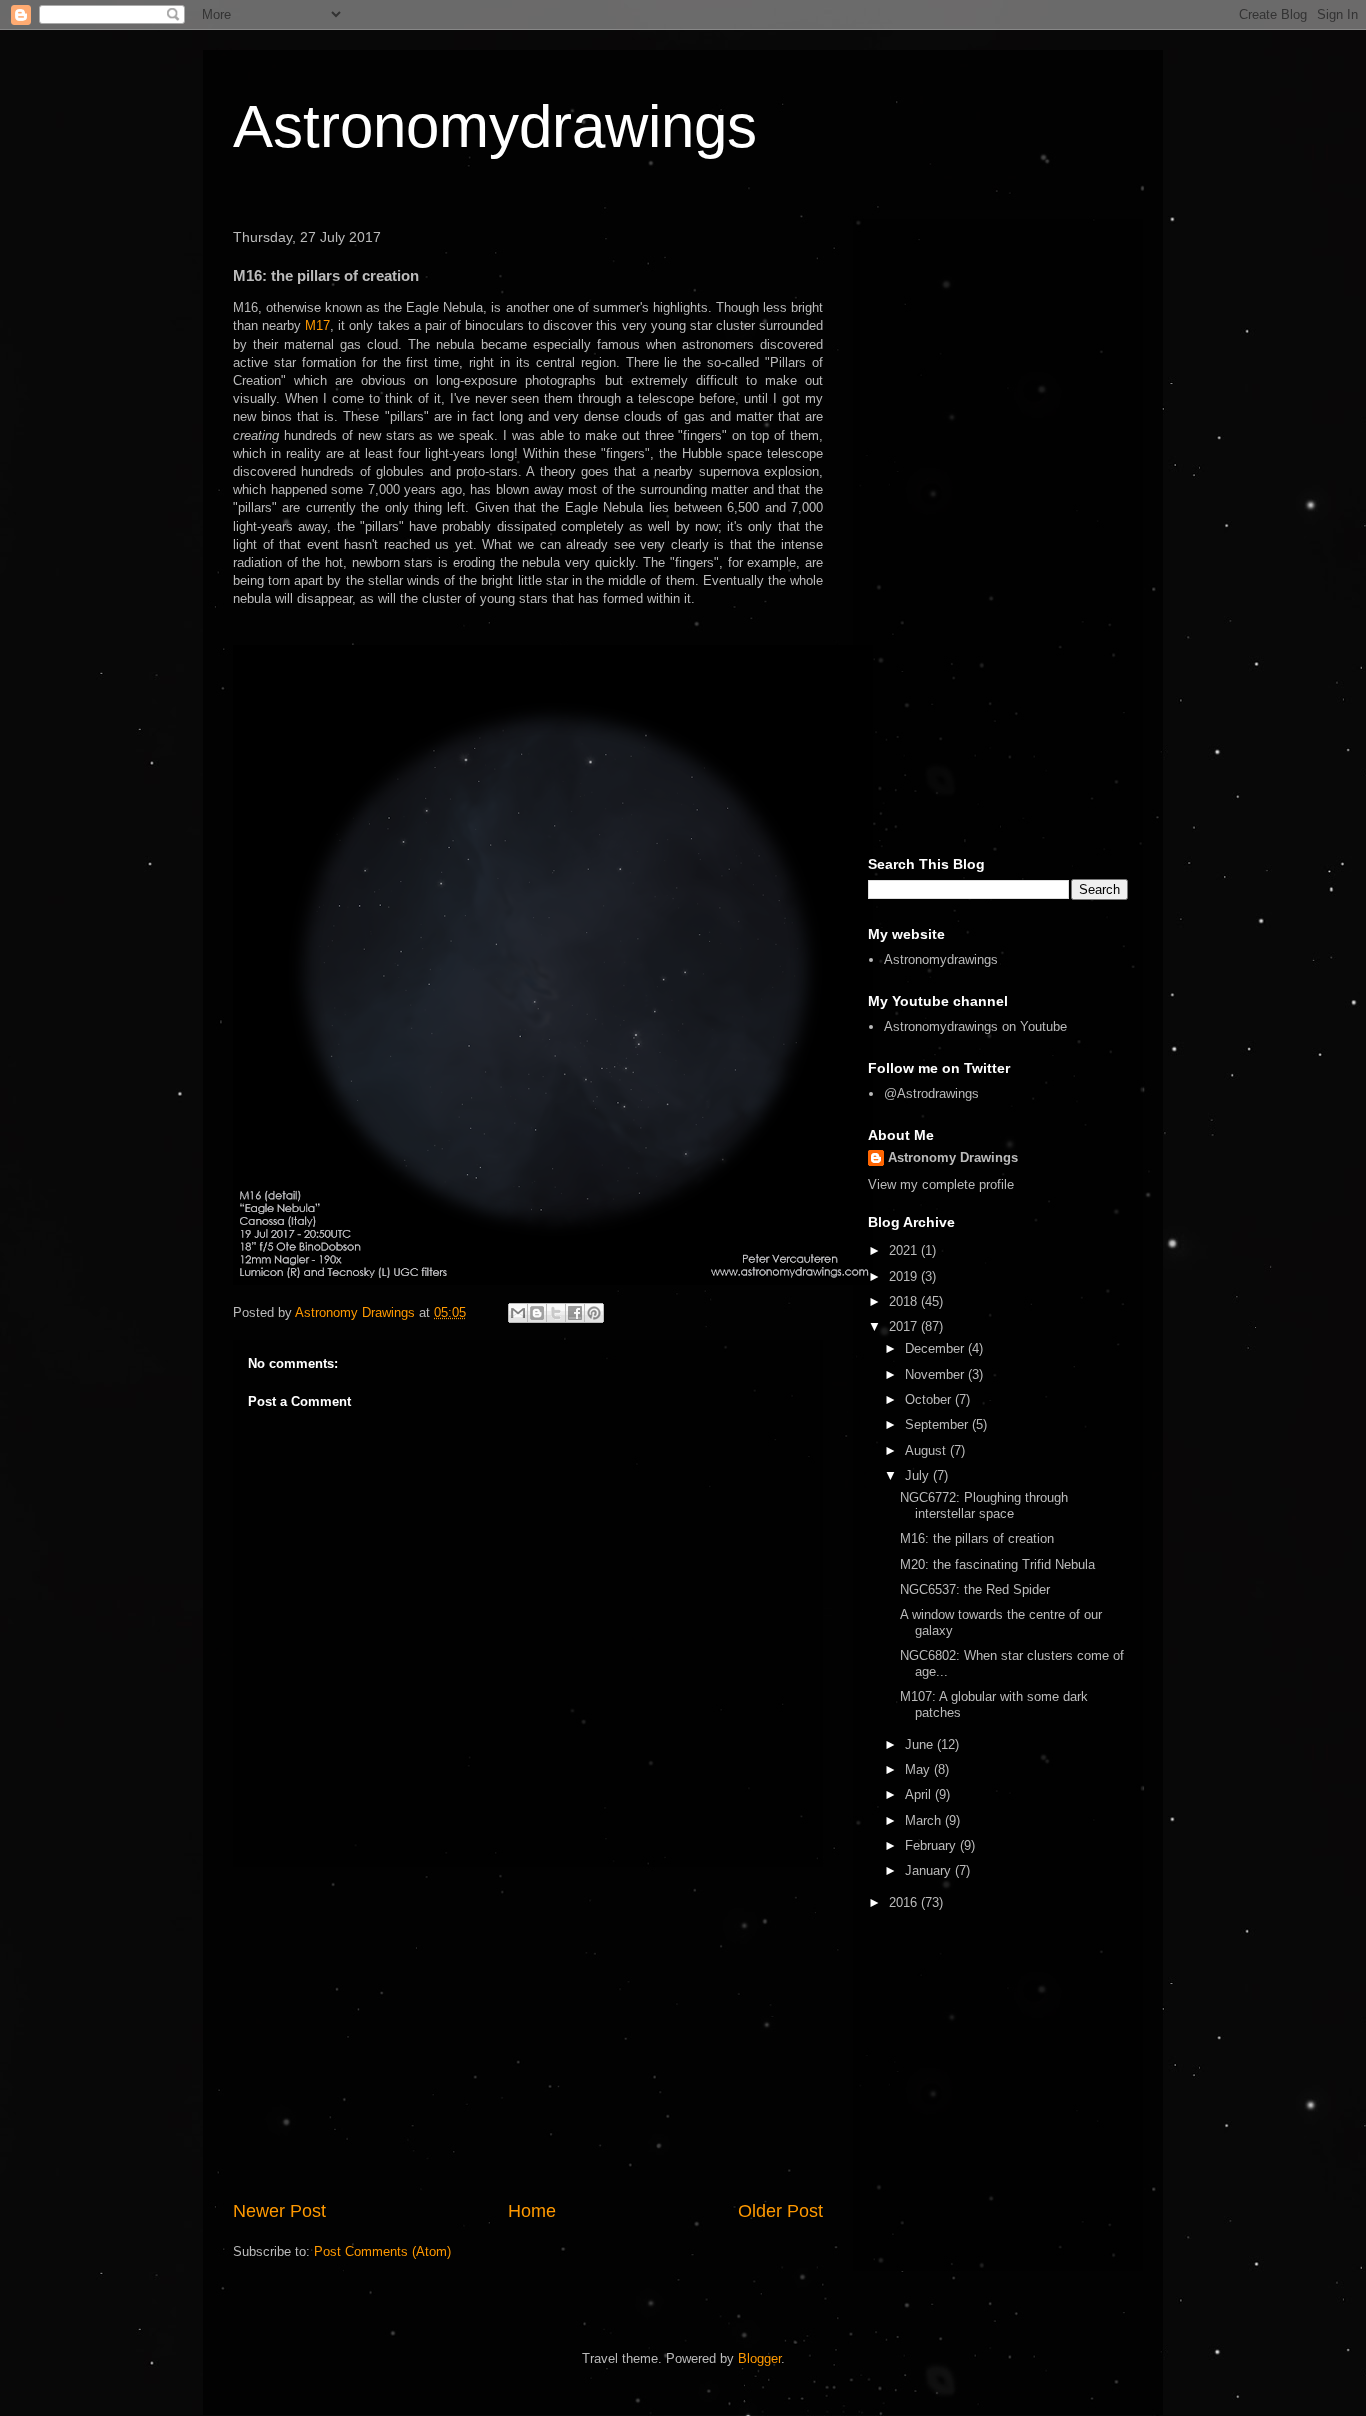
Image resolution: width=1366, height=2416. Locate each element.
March (925, 1820)
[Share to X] (556, 1313)
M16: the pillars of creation (977, 1538)
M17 (317, 325)
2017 (905, 1326)
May (919, 1769)
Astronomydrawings (495, 126)
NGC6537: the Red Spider (975, 1589)
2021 (905, 1250)
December (936, 1348)
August (927, 1450)
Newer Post (279, 2211)
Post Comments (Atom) (382, 2251)
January (930, 1870)
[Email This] (518, 1313)
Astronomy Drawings (953, 1157)
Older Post (780, 2211)
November (936, 1374)
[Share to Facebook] (575, 1313)
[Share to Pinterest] (594, 1313)
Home (532, 2211)
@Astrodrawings (931, 1093)
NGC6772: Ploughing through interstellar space (984, 1505)
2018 (905, 1301)
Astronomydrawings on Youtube (975, 1026)
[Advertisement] (528, 2033)
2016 (905, 1902)
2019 (905, 1276)
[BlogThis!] (537, 1313)
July (919, 1475)
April (920, 1794)
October (930, 1399)
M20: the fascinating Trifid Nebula (997, 1564)
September (938, 1424)
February (932, 1845)
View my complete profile (941, 1184)
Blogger (759, 2358)
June (921, 1744)
